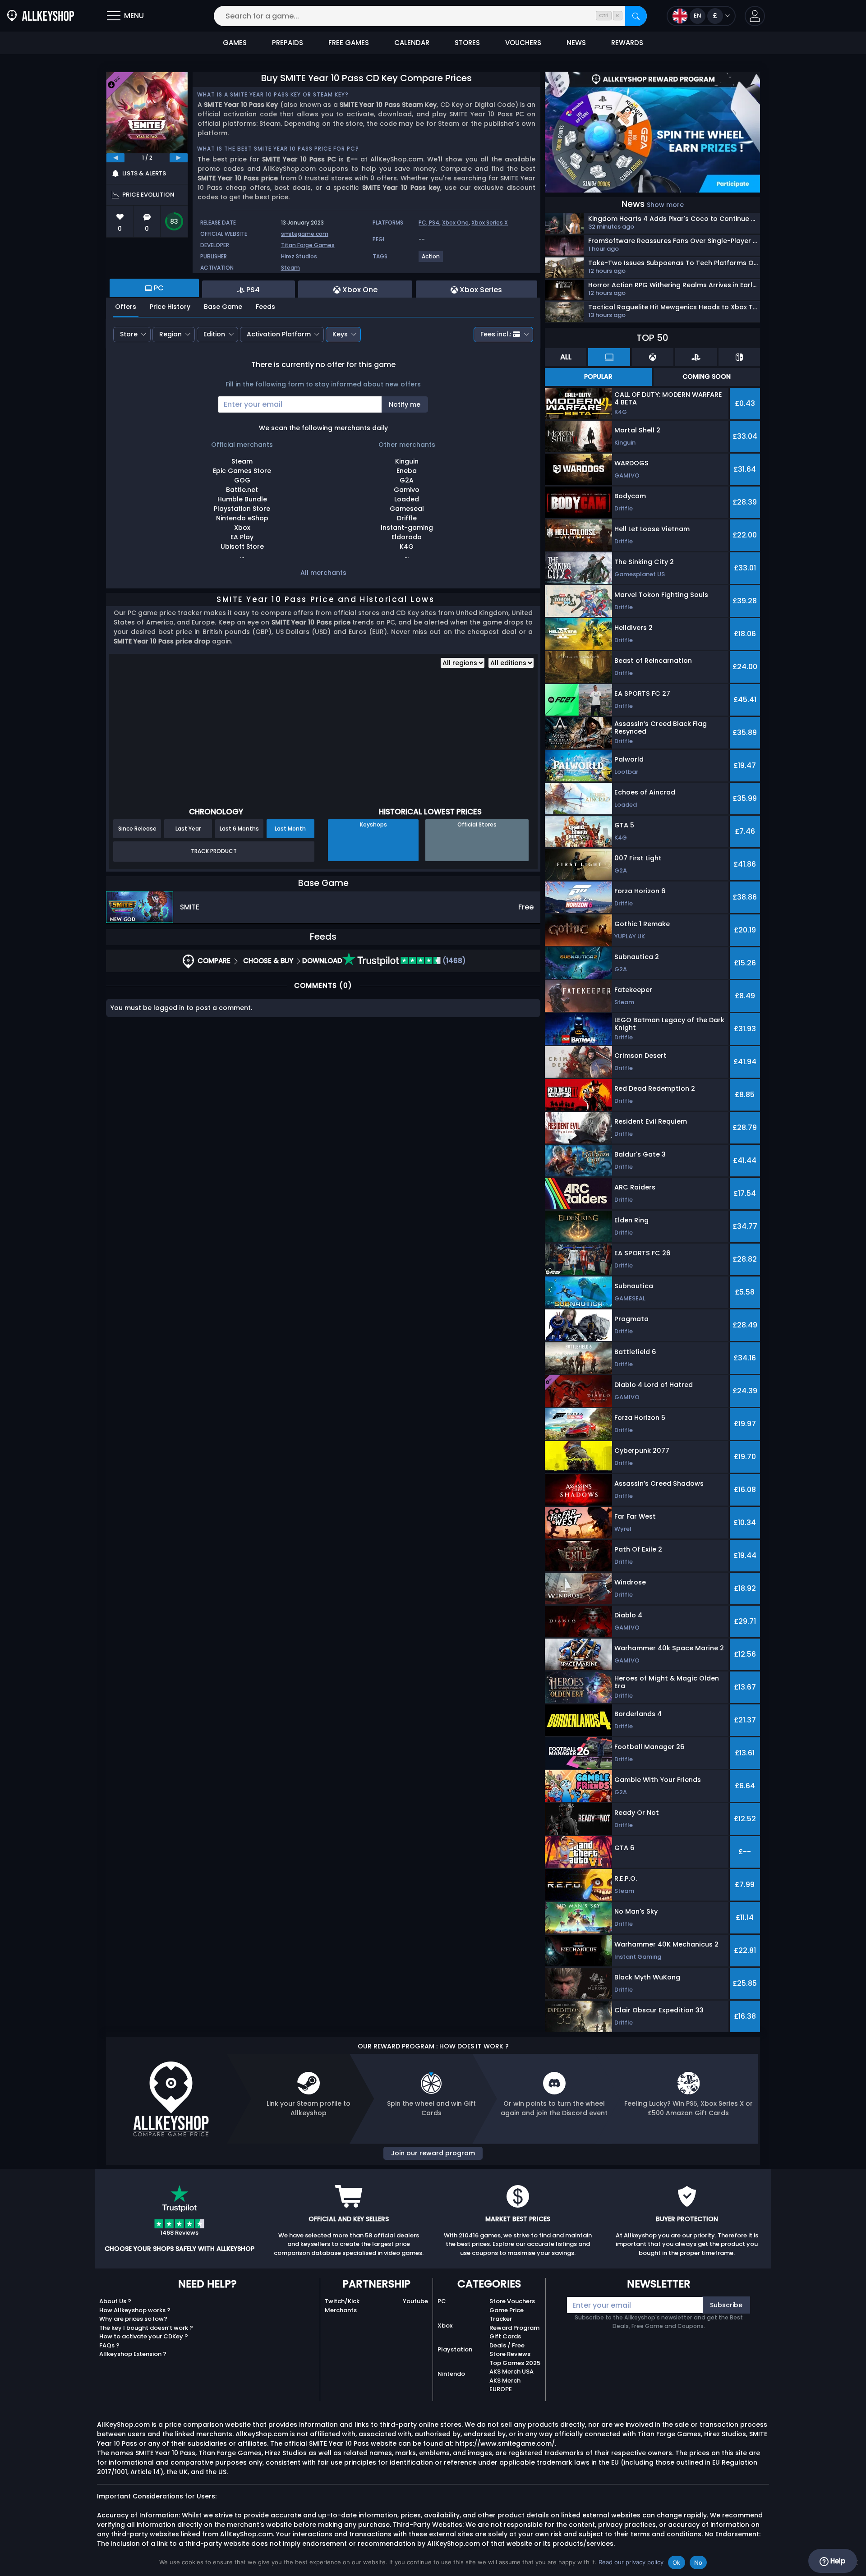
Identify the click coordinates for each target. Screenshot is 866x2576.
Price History (170, 307)
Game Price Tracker (507, 2315)
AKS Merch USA (511, 2372)
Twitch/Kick (342, 2301)
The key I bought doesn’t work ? (146, 2328)
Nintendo (451, 2374)
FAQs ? (109, 2345)
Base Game (223, 307)
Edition (214, 334)
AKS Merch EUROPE (505, 2385)
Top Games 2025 (515, 2363)
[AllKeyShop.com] (41, 16)
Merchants (341, 2310)
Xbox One (455, 223)
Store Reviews (510, 2354)
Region (170, 334)
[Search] (636, 16)
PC (442, 2301)
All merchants (323, 573)
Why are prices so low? (133, 2319)
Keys (340, 334)
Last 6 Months (239, 829)
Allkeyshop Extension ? (133, 2354)
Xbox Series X (490, 223)
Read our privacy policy (631, 2562)
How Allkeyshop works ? (135, 2310)
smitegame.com (305, 234)
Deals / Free (507, 2345)
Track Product (214, 851)
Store (129, 334)
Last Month (290, 829)
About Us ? (115, 2301)
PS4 (434, 223)
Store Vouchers (512, 2301)
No (698, 2562)
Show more (665, 205)
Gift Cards (505, 2336)
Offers (126, 307)
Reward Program (514, 2328)
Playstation (455, 2349)
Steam (290, 268)
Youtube (415, 2301)
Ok (677, 2562)
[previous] (115, 158)
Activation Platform (279, 334)
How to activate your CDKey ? (144, 2336)
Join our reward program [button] (433, 2153)
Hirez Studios (299, 256)
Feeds (265, 307)
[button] (755, 16)
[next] (179, 158)
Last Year (188, 829)
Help (837, 2561)
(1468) (453, 961)
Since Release (137, 829)
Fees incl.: (496, 334)
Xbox (445, 2326)
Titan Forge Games (308, 245)
